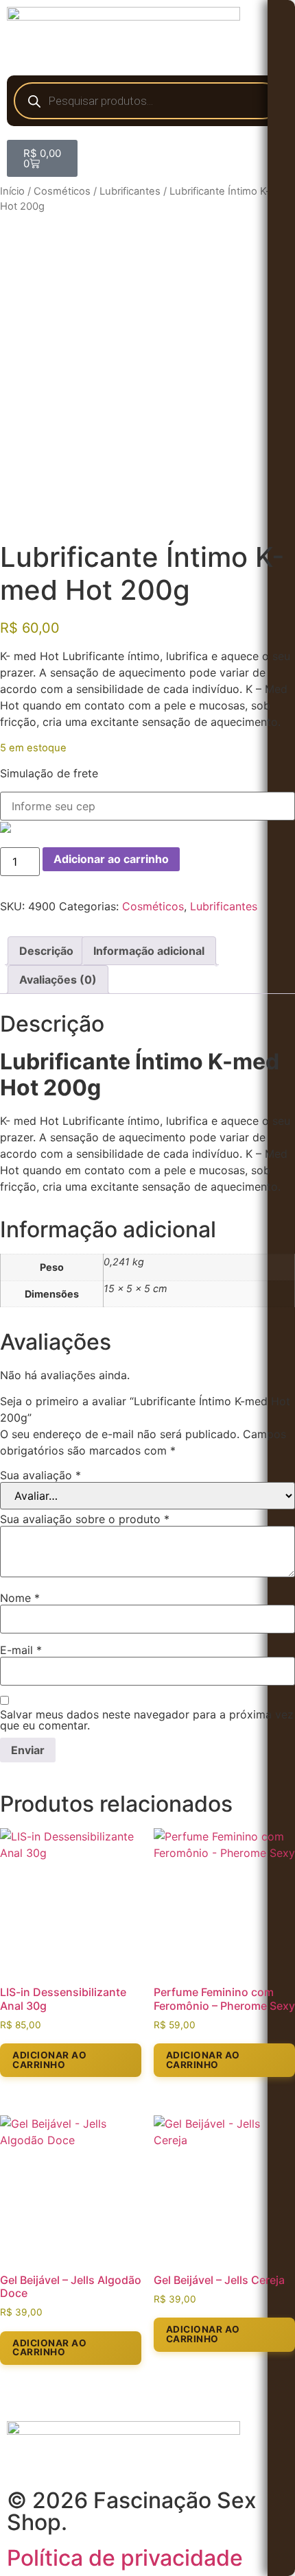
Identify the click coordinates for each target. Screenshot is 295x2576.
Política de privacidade (125, 2558)
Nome (20, 1598)
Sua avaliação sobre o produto (85, 1519)
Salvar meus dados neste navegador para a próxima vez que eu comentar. (147, 1720)
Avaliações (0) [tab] (58, 980)
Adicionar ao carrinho (111, 859)
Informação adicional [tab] (149, 951)
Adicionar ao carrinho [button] (49, 2060)
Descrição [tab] (46, 951)
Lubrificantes (130, 191)
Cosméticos (62, 191)
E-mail (21, 1650)
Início (12, 191)
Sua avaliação (40, 1475)
